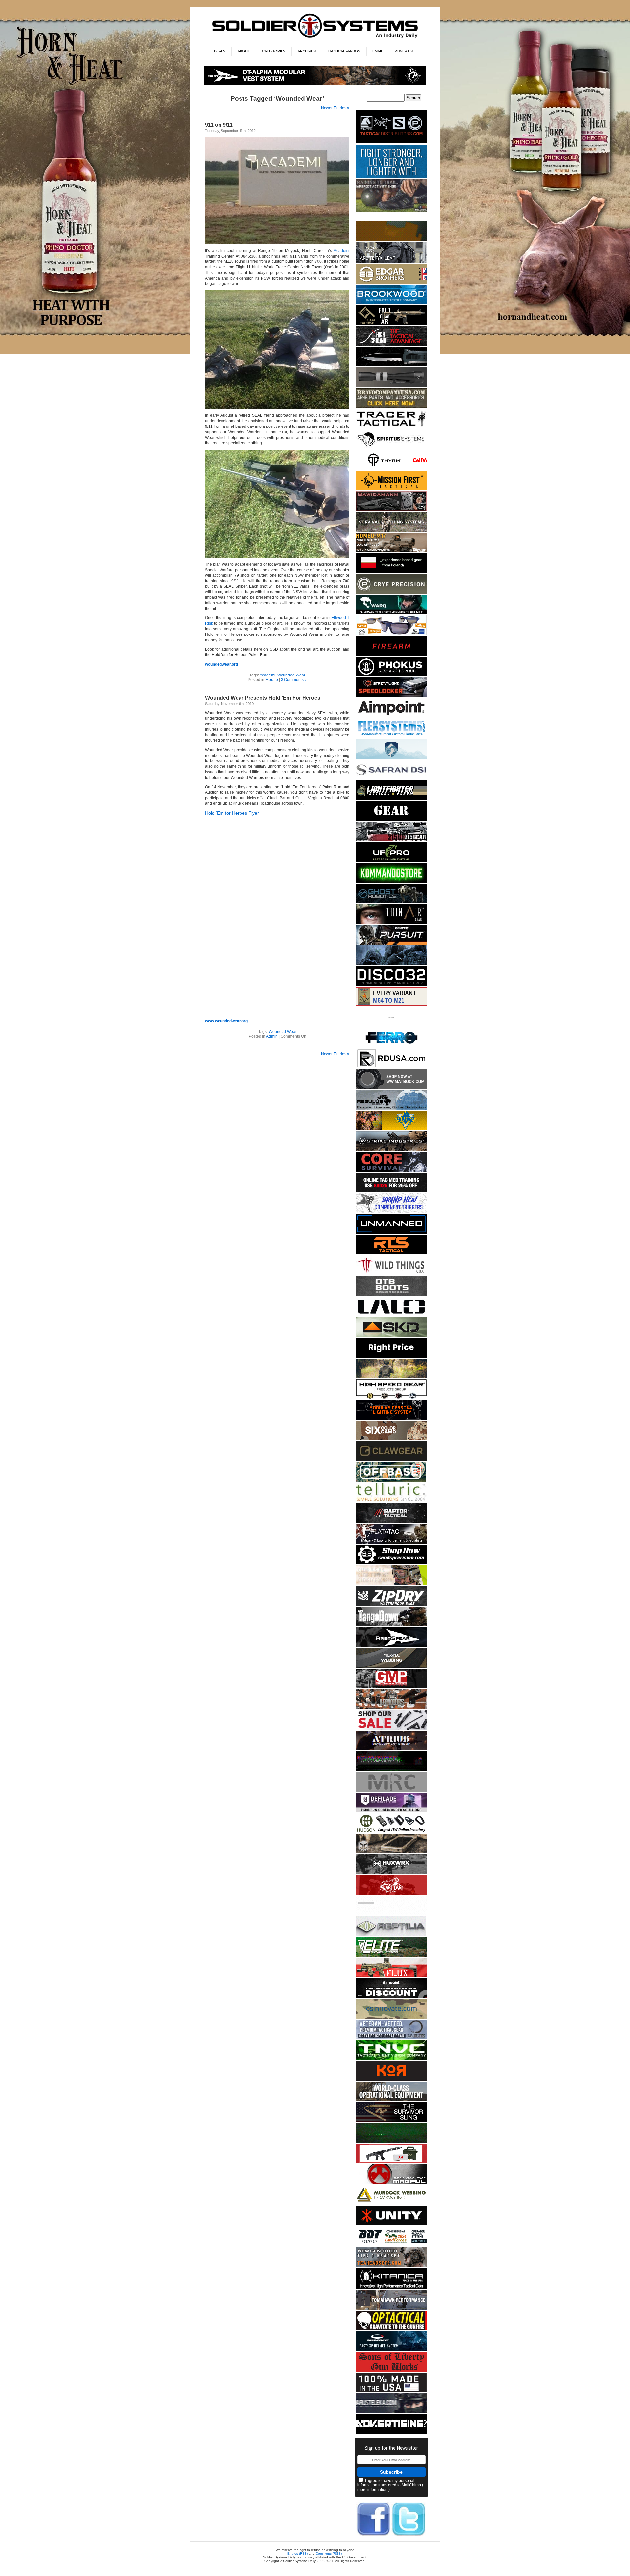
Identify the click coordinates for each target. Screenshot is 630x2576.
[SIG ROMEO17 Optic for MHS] (391, 551)
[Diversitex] (391, 1026)
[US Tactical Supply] (391, 634)
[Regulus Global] (391, 1108)
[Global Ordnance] (391, 2162)
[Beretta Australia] (391, 2245)
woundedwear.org (221, 664)
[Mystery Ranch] (391, 240)
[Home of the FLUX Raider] (391, 1976)
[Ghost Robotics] (391, 902)
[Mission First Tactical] (391, 489)
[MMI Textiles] (391, 1666)
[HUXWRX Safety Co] (391, 1873)
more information (372, 2490)
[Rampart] (391, 2100)
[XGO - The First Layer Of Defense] (391, 2391)
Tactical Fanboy (344, 51)
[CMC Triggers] (391, 1212)
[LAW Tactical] (391, 324)
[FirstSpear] (315, 84)
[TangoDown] (391, 1625)
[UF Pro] (391, 861)
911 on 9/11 (219, 125)
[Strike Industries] (391, 1150)
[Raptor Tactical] (391, 1522)
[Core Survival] (391, 1170)
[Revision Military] (391, 1584)
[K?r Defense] (391, 2079)
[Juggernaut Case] (391, 1852)
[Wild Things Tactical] (391, 1274)
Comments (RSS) (329, 2554)
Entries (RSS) (298, 2554)
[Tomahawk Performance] (391, 2308)
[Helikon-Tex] (391, 1439)
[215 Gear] (391, 840)
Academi (342, 251)
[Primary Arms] (391, 1728)
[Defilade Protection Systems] (391, 1811)
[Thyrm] (391, 469)
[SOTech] (391, 2121)
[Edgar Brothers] (391, 283)
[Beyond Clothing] (391, 531)
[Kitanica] (391, 2288)
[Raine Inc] (391, 1129)
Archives (307, 51)
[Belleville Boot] (391, 211)
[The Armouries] (391, 1708)
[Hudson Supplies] (391, 964)
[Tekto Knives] (391, 365)
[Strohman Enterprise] (391, 717)
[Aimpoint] (391, 1997)
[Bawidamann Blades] (391, 510)
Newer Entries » (335, 108)
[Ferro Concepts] (391, 1046)
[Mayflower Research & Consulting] (391, 1790)
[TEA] (391, 2265)
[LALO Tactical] (391, 1315)
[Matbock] (391, 1088)
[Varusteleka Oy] (391, 2412)
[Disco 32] (391, 984)
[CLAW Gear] (391, 1460)
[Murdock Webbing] (391, 2203)
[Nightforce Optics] (391, 386)
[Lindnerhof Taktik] (391, 1377)
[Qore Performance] (391, 1770)
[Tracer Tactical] (391, 427)
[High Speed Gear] (391, 1398)
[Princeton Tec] (391, 1418)
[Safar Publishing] (391, 1005)
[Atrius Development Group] (391, 1749)
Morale (272, 680)
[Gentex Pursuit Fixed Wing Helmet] (391, 943)
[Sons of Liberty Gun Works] (391, 2370)
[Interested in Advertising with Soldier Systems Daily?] (391, 2432)
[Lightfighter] (391, 799)
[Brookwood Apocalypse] (391, 303)
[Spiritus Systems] (391, 448)
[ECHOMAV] (391, 1232)
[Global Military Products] (391, 1687)
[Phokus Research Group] (391, 675)
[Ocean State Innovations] (391, 2017)
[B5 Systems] (391, 655)
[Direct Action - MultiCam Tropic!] (391, 572)
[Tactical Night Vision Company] (391, 2059)
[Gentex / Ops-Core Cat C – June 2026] (391, 2350)
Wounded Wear (291, 675)
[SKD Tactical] (391, 1336)
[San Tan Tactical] (391, 1893)
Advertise (405, 51)
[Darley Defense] (391, 1356)
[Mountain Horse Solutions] (391, 758)
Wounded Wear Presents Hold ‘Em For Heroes (263, 698)
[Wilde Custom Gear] (391, 820)
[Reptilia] (391, 1935)
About (244, 51)
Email (378, 51)
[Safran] (391, 778)
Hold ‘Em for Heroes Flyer (232, 813)
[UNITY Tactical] (391, 2224)
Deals (220, 51)
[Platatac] (391, 1542)
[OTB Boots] (391, 1294)
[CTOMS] (391, 1191)
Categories (274, 51)
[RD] (391, 1067)
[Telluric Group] (391, 1501)
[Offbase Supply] (391, 1480)
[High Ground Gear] (391, 345)
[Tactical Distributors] (391, 143)
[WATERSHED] (391, 1604)
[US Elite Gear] (391, 2038)
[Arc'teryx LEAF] (391, 262)
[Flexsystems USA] (391, 737)
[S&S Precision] (391, 1563)
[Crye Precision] (391, 593)
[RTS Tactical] (391, 1253)
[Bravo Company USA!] (391, 407)
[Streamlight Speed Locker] (391, 696)
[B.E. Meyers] (391, 2141)
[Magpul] (391, 2183)
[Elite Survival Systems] (391, 1955)
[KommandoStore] (391, 882)
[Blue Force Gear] (391, 177)
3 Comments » (294, 680)
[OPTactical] (391, 2329)
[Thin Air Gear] (391, 923)
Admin (272, 1036)
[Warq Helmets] (391, 613)
